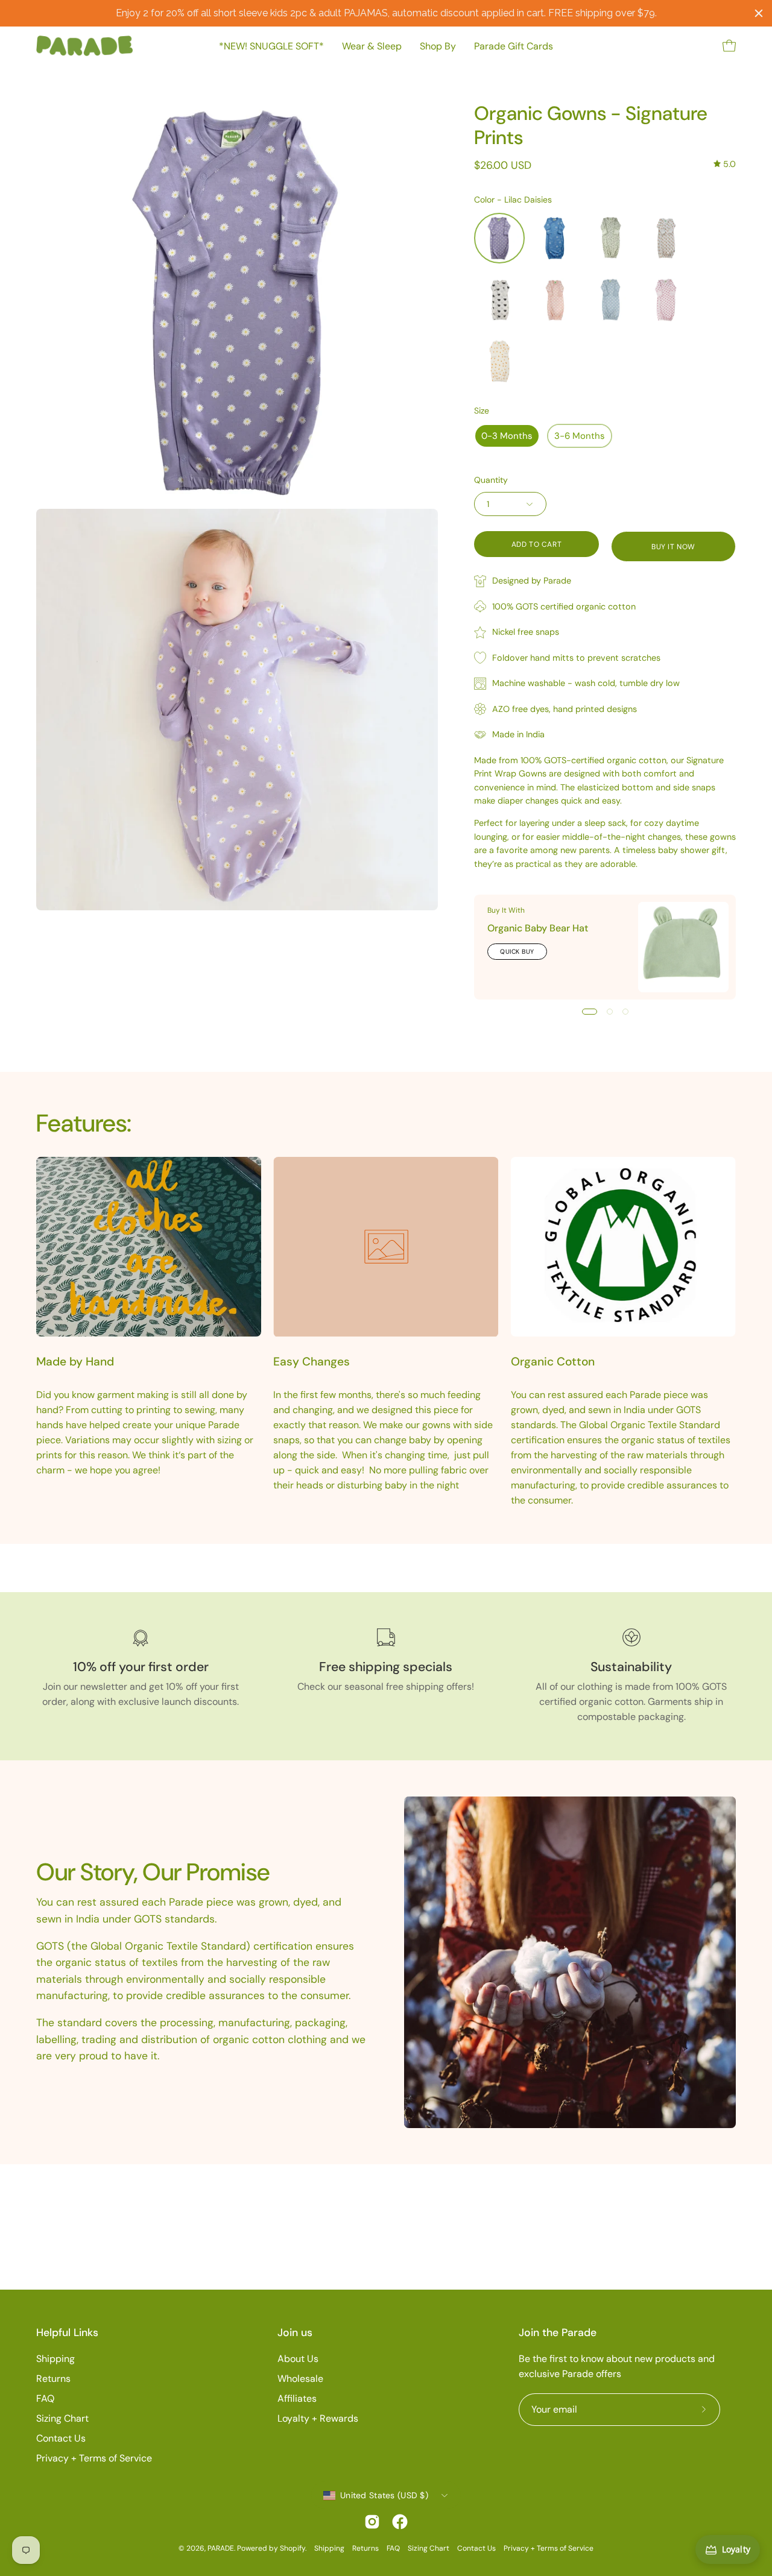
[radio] (499, 238)
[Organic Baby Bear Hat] (683, 947)
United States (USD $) (384, 2495)
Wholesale (300, 2379)
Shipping (55, 2359)
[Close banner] (759, 13)
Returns (53, 2379)
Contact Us (61, 2438)
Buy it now (673, 547)
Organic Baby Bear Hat (538, 928)
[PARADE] (84, 46)
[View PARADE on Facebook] (400, 2522)
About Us (298, 2359)
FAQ (45, 2398)
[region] (386, 13)
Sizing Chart (62, 2418)
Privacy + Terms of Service (94, 2458)
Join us (295, 2332)
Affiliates (297, 2398)
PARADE (221, 2548)
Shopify (293, 2548)
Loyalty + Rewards (318, 2418)
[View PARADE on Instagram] (372, 2522)
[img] (725, 164)
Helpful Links (67, 2332)
